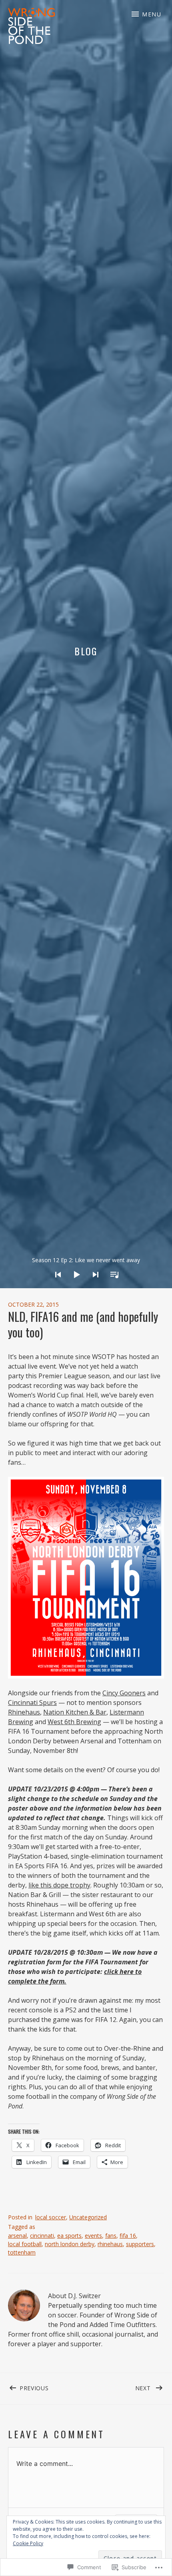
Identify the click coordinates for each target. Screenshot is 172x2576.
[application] (86, 1268)
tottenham (22, 2252)
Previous (28, 2387)
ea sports (69, 2236)
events (93, 2236)
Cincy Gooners (124, 1693)
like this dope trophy (59, 1885)
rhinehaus (110, 2244)
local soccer (51, 2217)
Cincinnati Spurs (32, 1703)
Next (119, 2387)
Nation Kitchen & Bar (75, 1712)
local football (25, 2244)
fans (111, 2236)
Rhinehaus (24, 1712)
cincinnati (42, 2236)
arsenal (17, 2236)
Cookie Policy (28, 2543)
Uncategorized (88, 2217)
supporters (140, 2244)
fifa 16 (128, 2236)
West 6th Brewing (74, 1722)
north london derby (70, 2244)
